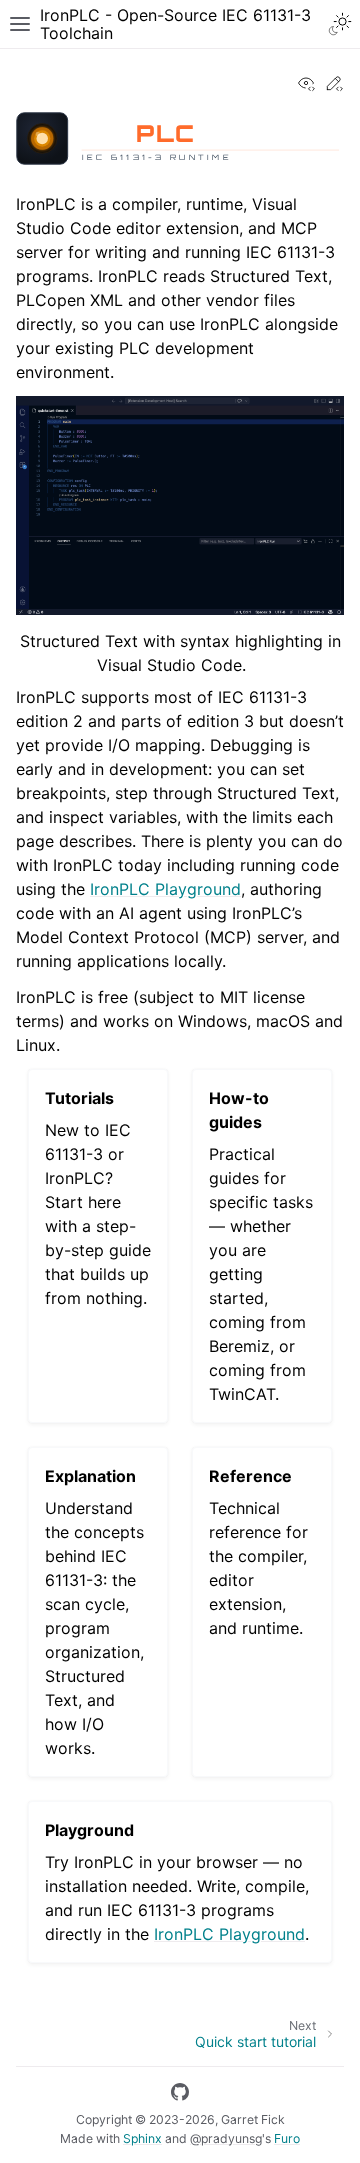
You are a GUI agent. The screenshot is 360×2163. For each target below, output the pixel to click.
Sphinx (142, 2138)
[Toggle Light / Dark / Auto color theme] (340, 24)
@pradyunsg (226, 2138)
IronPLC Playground (165, 889)
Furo (287, 2138)
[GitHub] (180, 2095)
